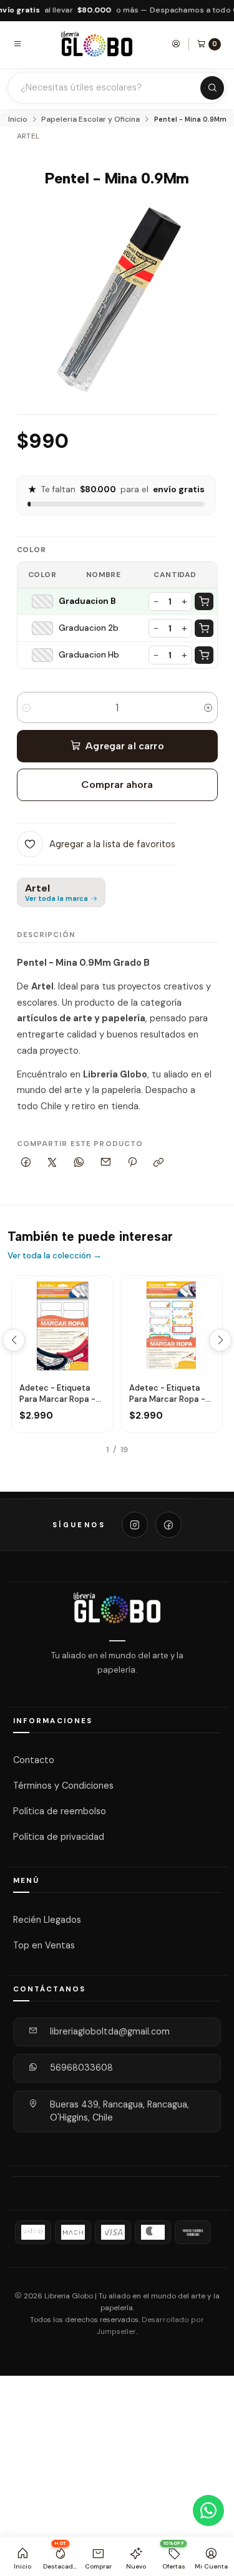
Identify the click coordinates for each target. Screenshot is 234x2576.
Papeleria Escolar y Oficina (90, 120)
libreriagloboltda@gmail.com (110, 2031)
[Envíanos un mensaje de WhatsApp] (208, 2510)
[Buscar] (212, 88)
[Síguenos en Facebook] (168, 1525)
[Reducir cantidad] (27, 707)
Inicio (18, 120)
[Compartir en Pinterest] (132, 1163)
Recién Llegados (47, 1920)
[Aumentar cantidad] (208, 707)
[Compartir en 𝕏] (52, 1163)
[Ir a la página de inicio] (97, 44)
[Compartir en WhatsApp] (79, 1163)
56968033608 (81, 2068)
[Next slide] (220, 1340)
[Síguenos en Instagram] (135, 1525)
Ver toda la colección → (55, 1256)
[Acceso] (176, 44)
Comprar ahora (117, 785)
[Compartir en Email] (105, 1163)
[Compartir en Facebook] (26, 1163)
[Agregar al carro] (204, 601)
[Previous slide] (14, 1340)
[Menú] (17, 44)
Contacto (34, 1760)
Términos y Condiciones (63, 1786)
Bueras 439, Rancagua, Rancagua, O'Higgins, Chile (119, 2111)
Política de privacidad (59, 1837)
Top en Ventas (44, 1945)
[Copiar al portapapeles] (159, 1163)
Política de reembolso (60, 1811)
